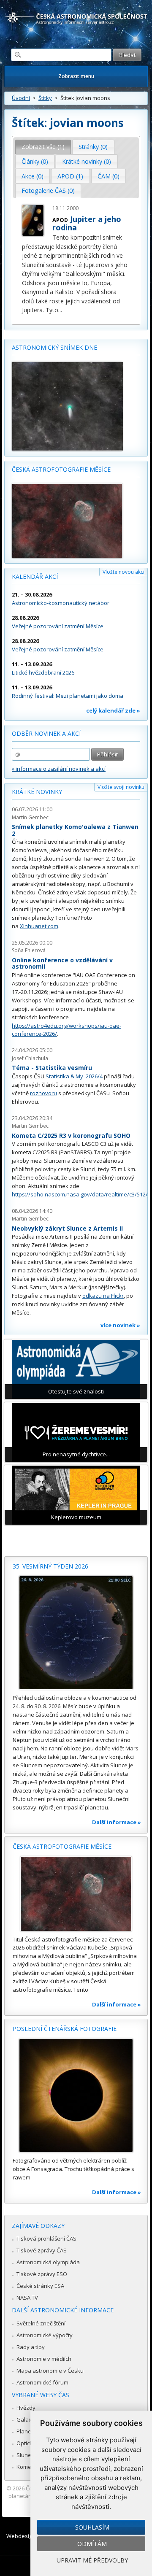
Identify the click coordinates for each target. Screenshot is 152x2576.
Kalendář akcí (35, 576)
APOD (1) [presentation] (70, 176)
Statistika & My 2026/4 (74, 1076)
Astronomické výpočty (45, 2335)
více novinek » (120, 1325)
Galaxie (26, 2419)
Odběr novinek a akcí (46, 733)
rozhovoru (43, 1093)
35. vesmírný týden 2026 (50, 1566)
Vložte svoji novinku (121, 787)
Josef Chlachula (30, 1058)
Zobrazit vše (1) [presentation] (43, 147)
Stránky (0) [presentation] (93, 147)
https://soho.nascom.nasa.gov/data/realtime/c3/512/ (80, 1194)
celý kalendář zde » (113, 710)
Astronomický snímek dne (54, 347)
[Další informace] (76, 1633)
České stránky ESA (40, 2286)
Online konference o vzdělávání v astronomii (62, 963)
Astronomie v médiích (44, 2359)
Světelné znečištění (41, 2323)
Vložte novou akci (123, 572)
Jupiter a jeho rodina (87, 223)
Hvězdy (26, 2408)
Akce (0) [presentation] (33, 176)
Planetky (28, 2431)
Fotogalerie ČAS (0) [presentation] (48, 190)
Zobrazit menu (76, 76)
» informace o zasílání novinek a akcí (59, 769)
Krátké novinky (37, 792)
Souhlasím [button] (92, 2527)
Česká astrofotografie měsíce (61, 469)
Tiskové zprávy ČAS (42, 2250)
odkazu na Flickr (103, 1296)
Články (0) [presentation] (35, 161)
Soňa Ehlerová (29, 950)
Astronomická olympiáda (48, 2262)
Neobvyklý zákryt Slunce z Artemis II (67, 1228)
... (60, 310)
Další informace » (117, 1822)
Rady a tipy (31, 2347)
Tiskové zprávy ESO (42, 2274)
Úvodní (21, 98)
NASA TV (27, 2298)
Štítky (45, 98)
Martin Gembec (30, 817)
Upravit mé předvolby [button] (92, 2560)
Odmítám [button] (92, 2544)
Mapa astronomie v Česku (50, 2371)
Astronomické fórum (42, 2382)
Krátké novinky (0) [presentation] (87, 161)
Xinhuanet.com (39, 926)
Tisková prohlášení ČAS (46, 2238)
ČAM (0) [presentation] (109, 176)
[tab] (43, 147)
